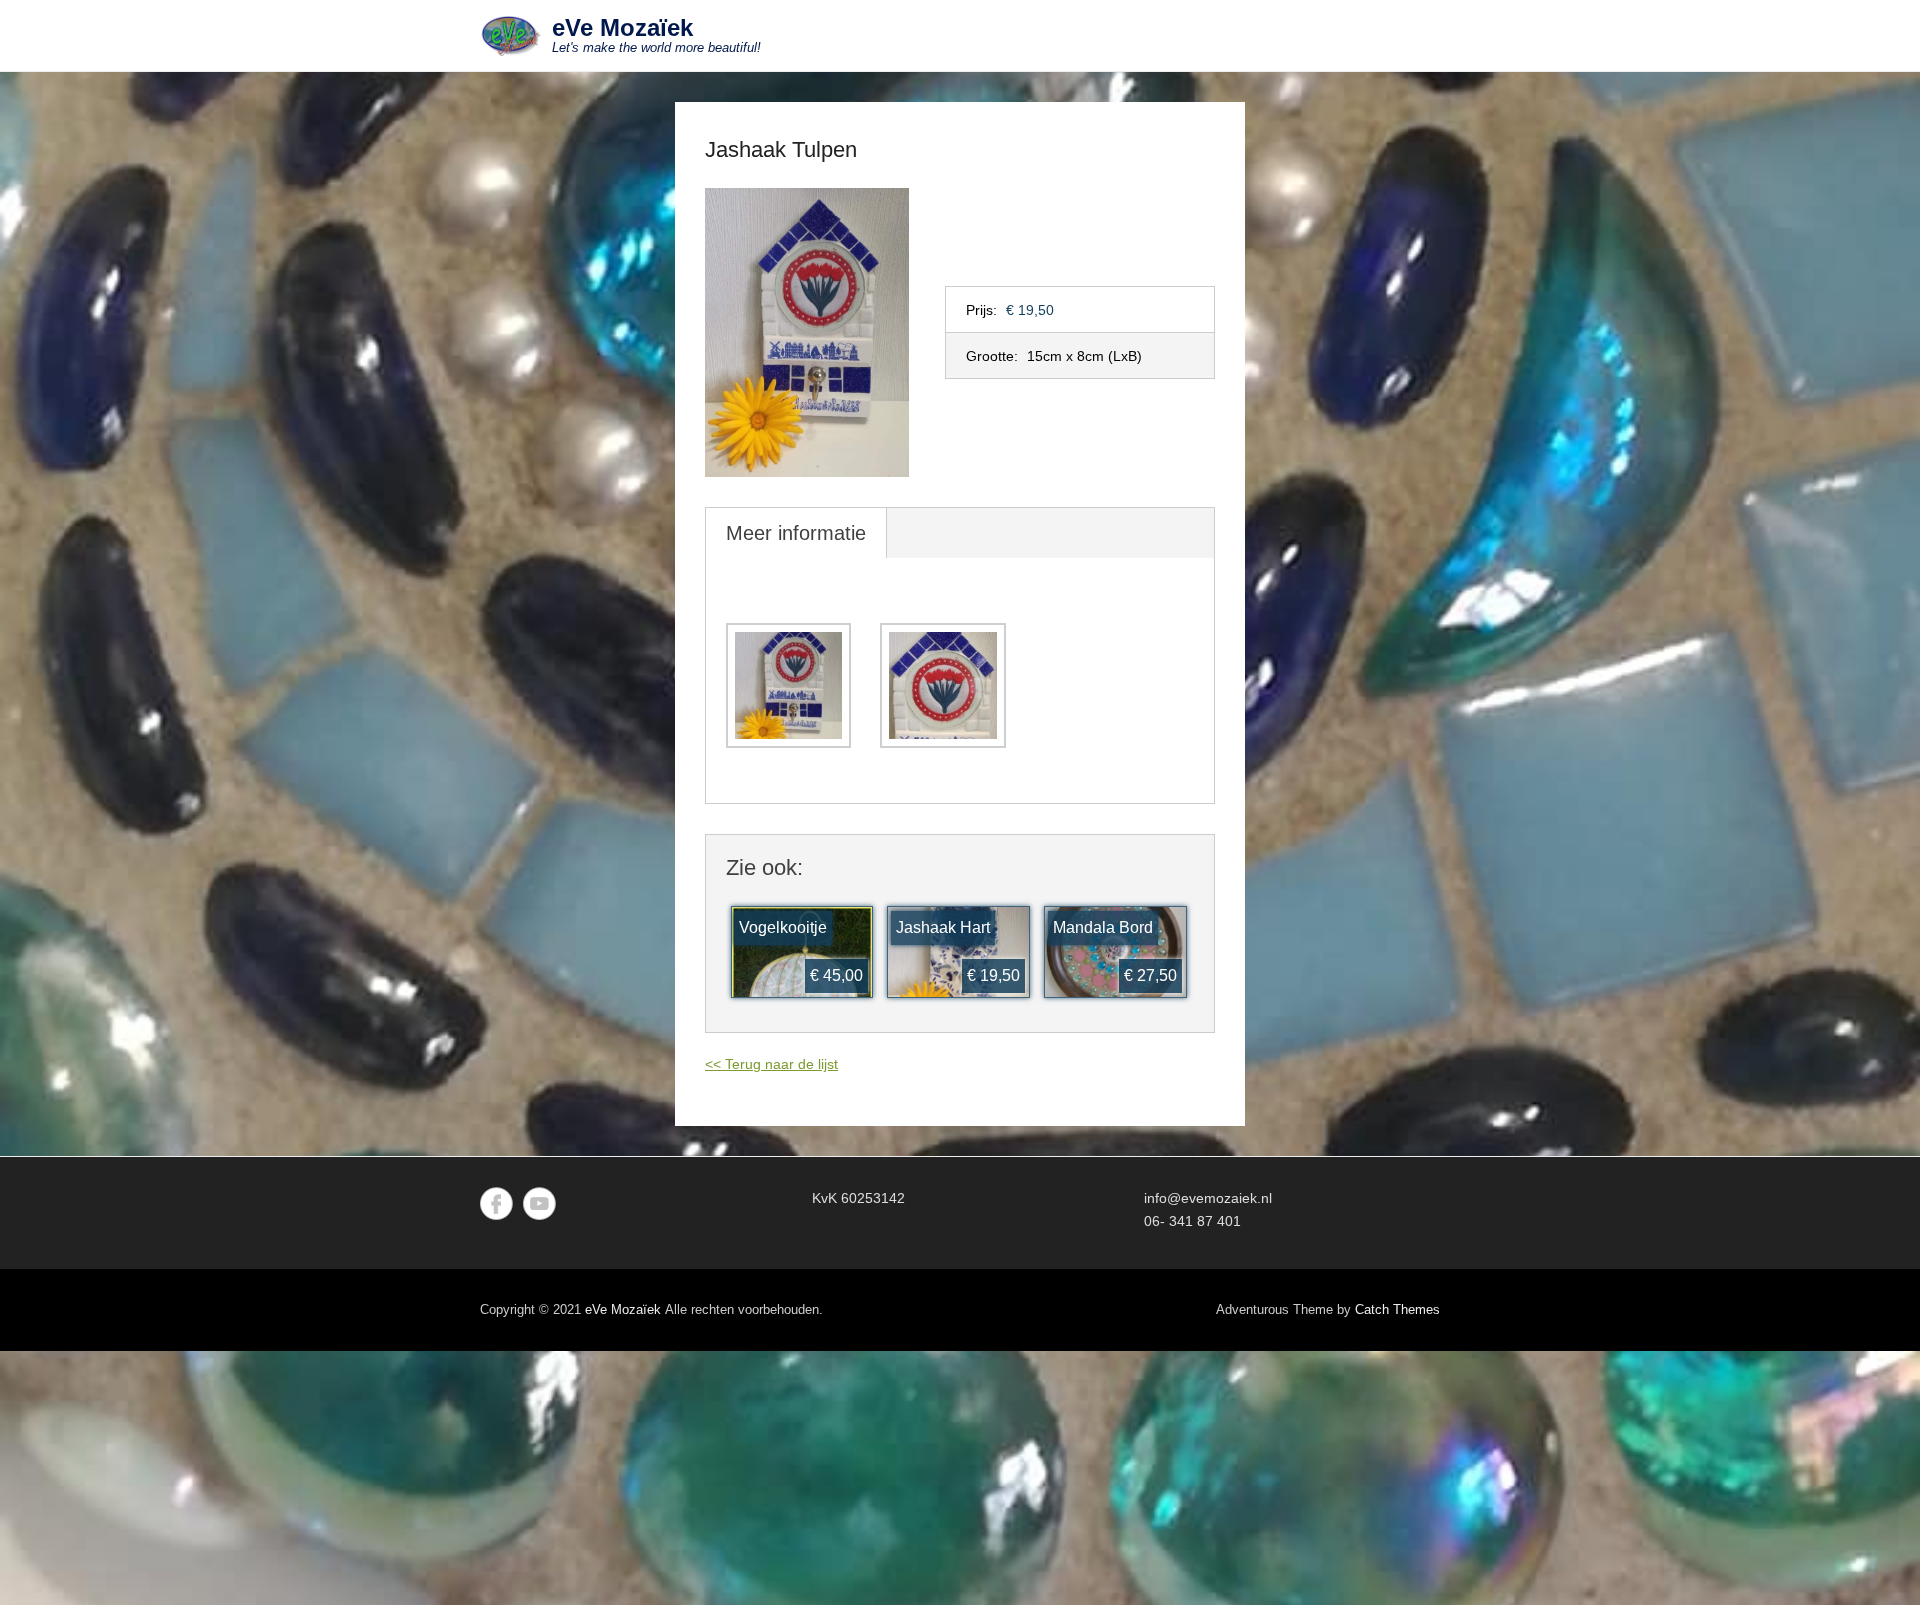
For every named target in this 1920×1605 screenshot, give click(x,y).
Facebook (496, 1203)
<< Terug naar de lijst (771, 1064)
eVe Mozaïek (622, 27)
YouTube (539, 1203)
